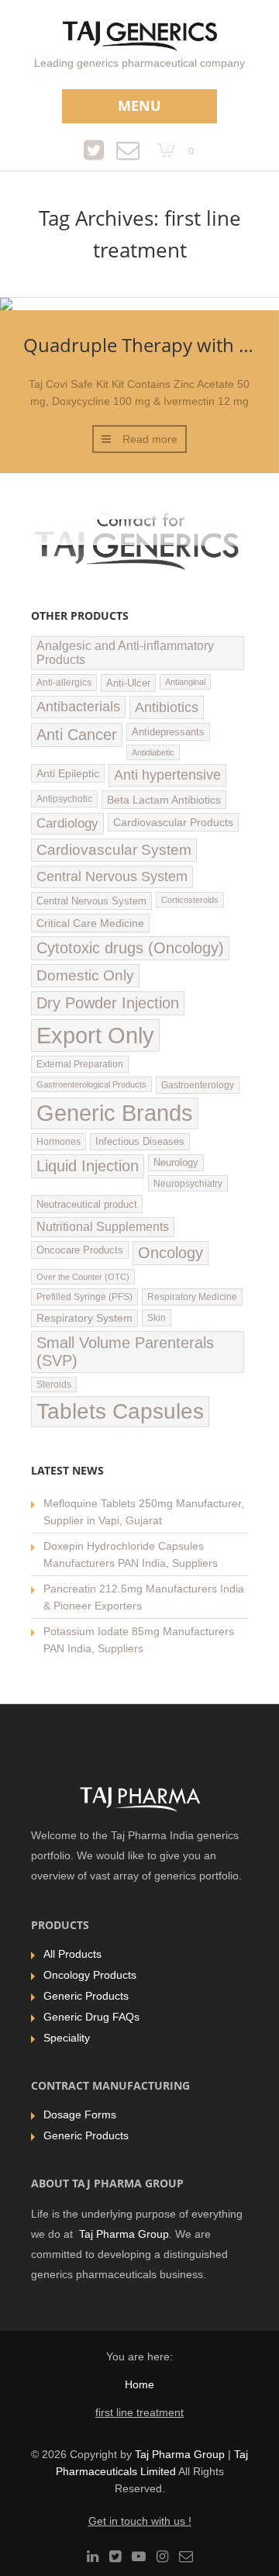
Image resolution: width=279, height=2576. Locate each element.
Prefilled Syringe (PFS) (84, 1297)
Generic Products (86, 1996)
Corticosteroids (190, 900)
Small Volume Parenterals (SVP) (125, 1352)
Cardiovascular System (114, 850)
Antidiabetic (153, 752)
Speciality (67, 2038)
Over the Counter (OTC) (83, 1277)
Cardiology (67, 823)
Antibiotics (167, 707)
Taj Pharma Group (124, 2234)
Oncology (170, 1253)
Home (139, 2384)
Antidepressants (168, 732)
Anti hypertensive (167, 775)
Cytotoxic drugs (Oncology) (130, 948)
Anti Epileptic (68, 773)
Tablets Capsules (120, 1411)
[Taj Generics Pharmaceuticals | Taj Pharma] (140, 38)
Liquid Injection (88, 1166)
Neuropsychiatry (188, 1183)
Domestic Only (85, 975)
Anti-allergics (64, 683)
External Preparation (80, 1064)
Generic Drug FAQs (91, 2017)
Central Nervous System (112, 877)
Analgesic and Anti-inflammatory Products (125, 653)
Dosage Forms (80, 2114)
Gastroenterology (198, 1085)
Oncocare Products (80, 1250)
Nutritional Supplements (103, 1227)
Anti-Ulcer (128, 683)
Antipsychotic (64, 799)
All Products (72, 1954)
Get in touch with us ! (140, 2521)
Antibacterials (78, 707)
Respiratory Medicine (192, 1297)
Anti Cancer (77, 735)
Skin (157, 1318)
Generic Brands (115, 1113)
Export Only (95, 1035)
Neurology (176, 1163)
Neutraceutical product (87, 1204)
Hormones (59, 1142)
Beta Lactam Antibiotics (164, 800)
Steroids (54, 1385)
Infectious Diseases (140, 1142)
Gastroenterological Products (91, 1084)
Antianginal (185, 682)
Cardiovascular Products (173, 822)
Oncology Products (90, 1975)
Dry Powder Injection (108, 1003)
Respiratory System (84, 1318)
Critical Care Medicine (90, 923)
